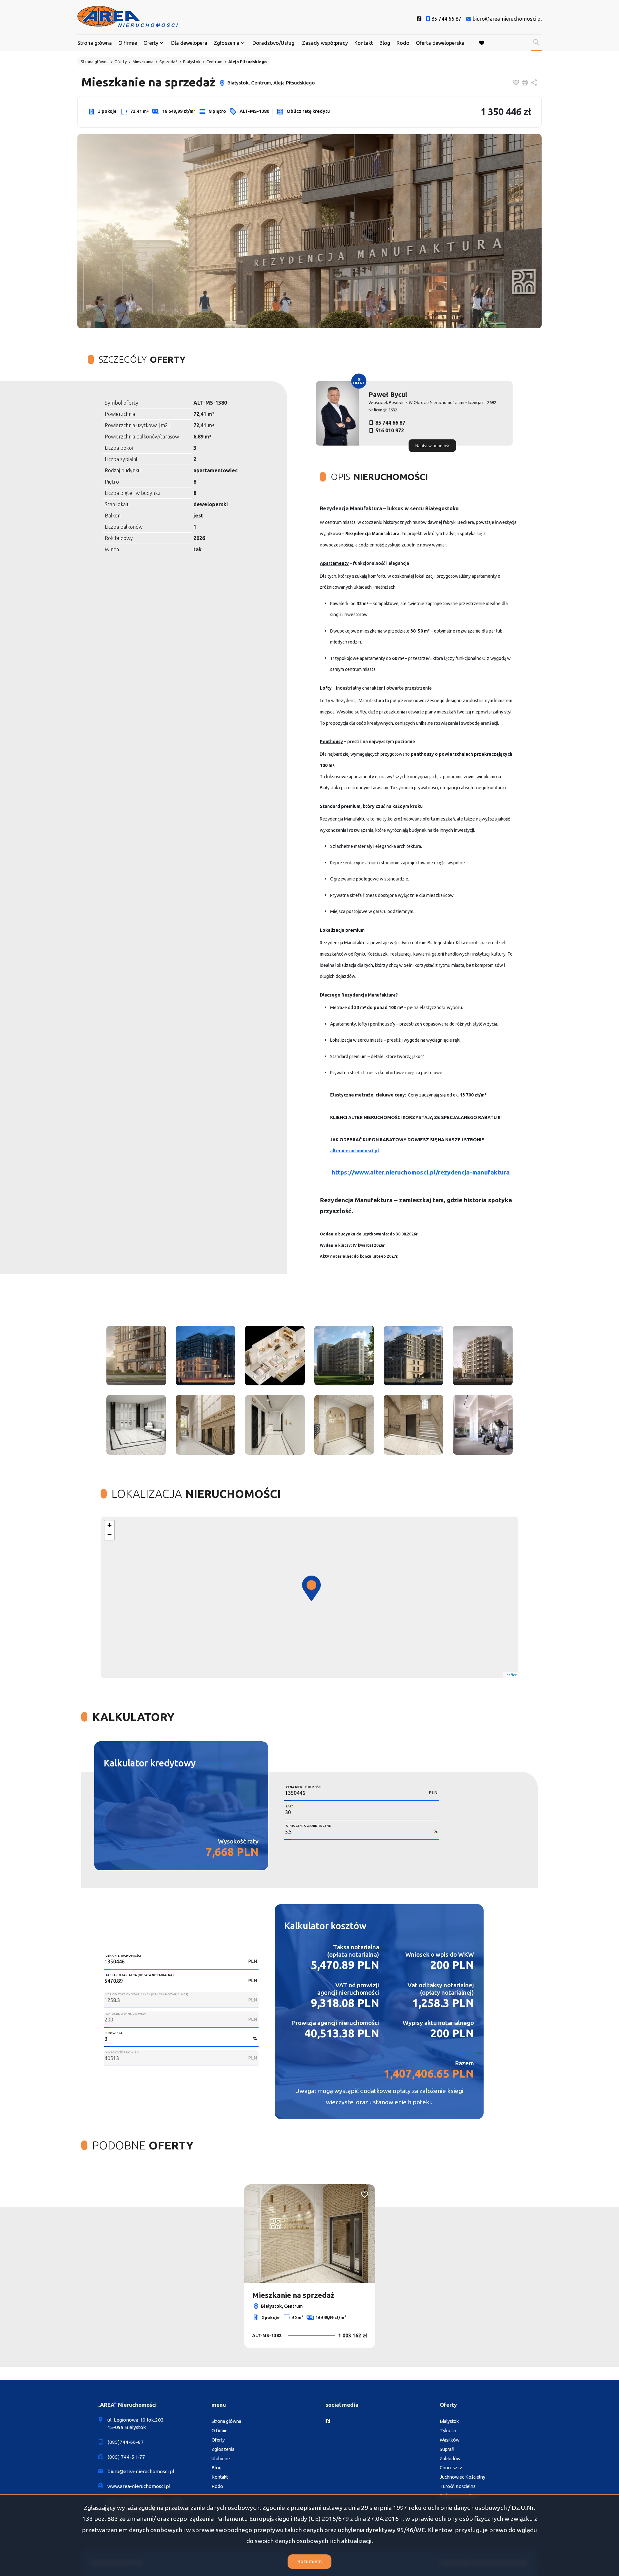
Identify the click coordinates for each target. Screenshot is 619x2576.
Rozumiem (309, 2561)
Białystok (449, 2421)
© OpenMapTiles (447, 1675)
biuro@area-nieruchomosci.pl (141, 2471)
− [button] (109, 1535)
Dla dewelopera (189, 43)
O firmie (128, 43)
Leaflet (423, 1675)
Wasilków (450, 2440)
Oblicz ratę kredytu (308, 111)
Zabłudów (450, 2459)
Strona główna (95, 43)
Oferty (151, 43)
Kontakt (364, 43)
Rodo (403, 43)
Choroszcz (451, 2468)
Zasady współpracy (325, 43)
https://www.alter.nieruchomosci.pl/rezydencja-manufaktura (421, 1172)
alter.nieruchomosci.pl (354, 1151)
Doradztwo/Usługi (274, 43)
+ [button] (109, 1525)
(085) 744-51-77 (126, 2457)
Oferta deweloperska (440, 43)
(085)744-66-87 (126, 2442)
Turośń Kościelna (458, 2486)
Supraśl (447, 2449)
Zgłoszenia (223, 2449)
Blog (385, 43)
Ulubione (221, 2459)
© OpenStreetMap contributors (490, 1675)
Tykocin (448, 2431)
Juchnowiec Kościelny (462, 2477)
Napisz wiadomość (432, 445)
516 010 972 (390, 430)
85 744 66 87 (390, 423)
